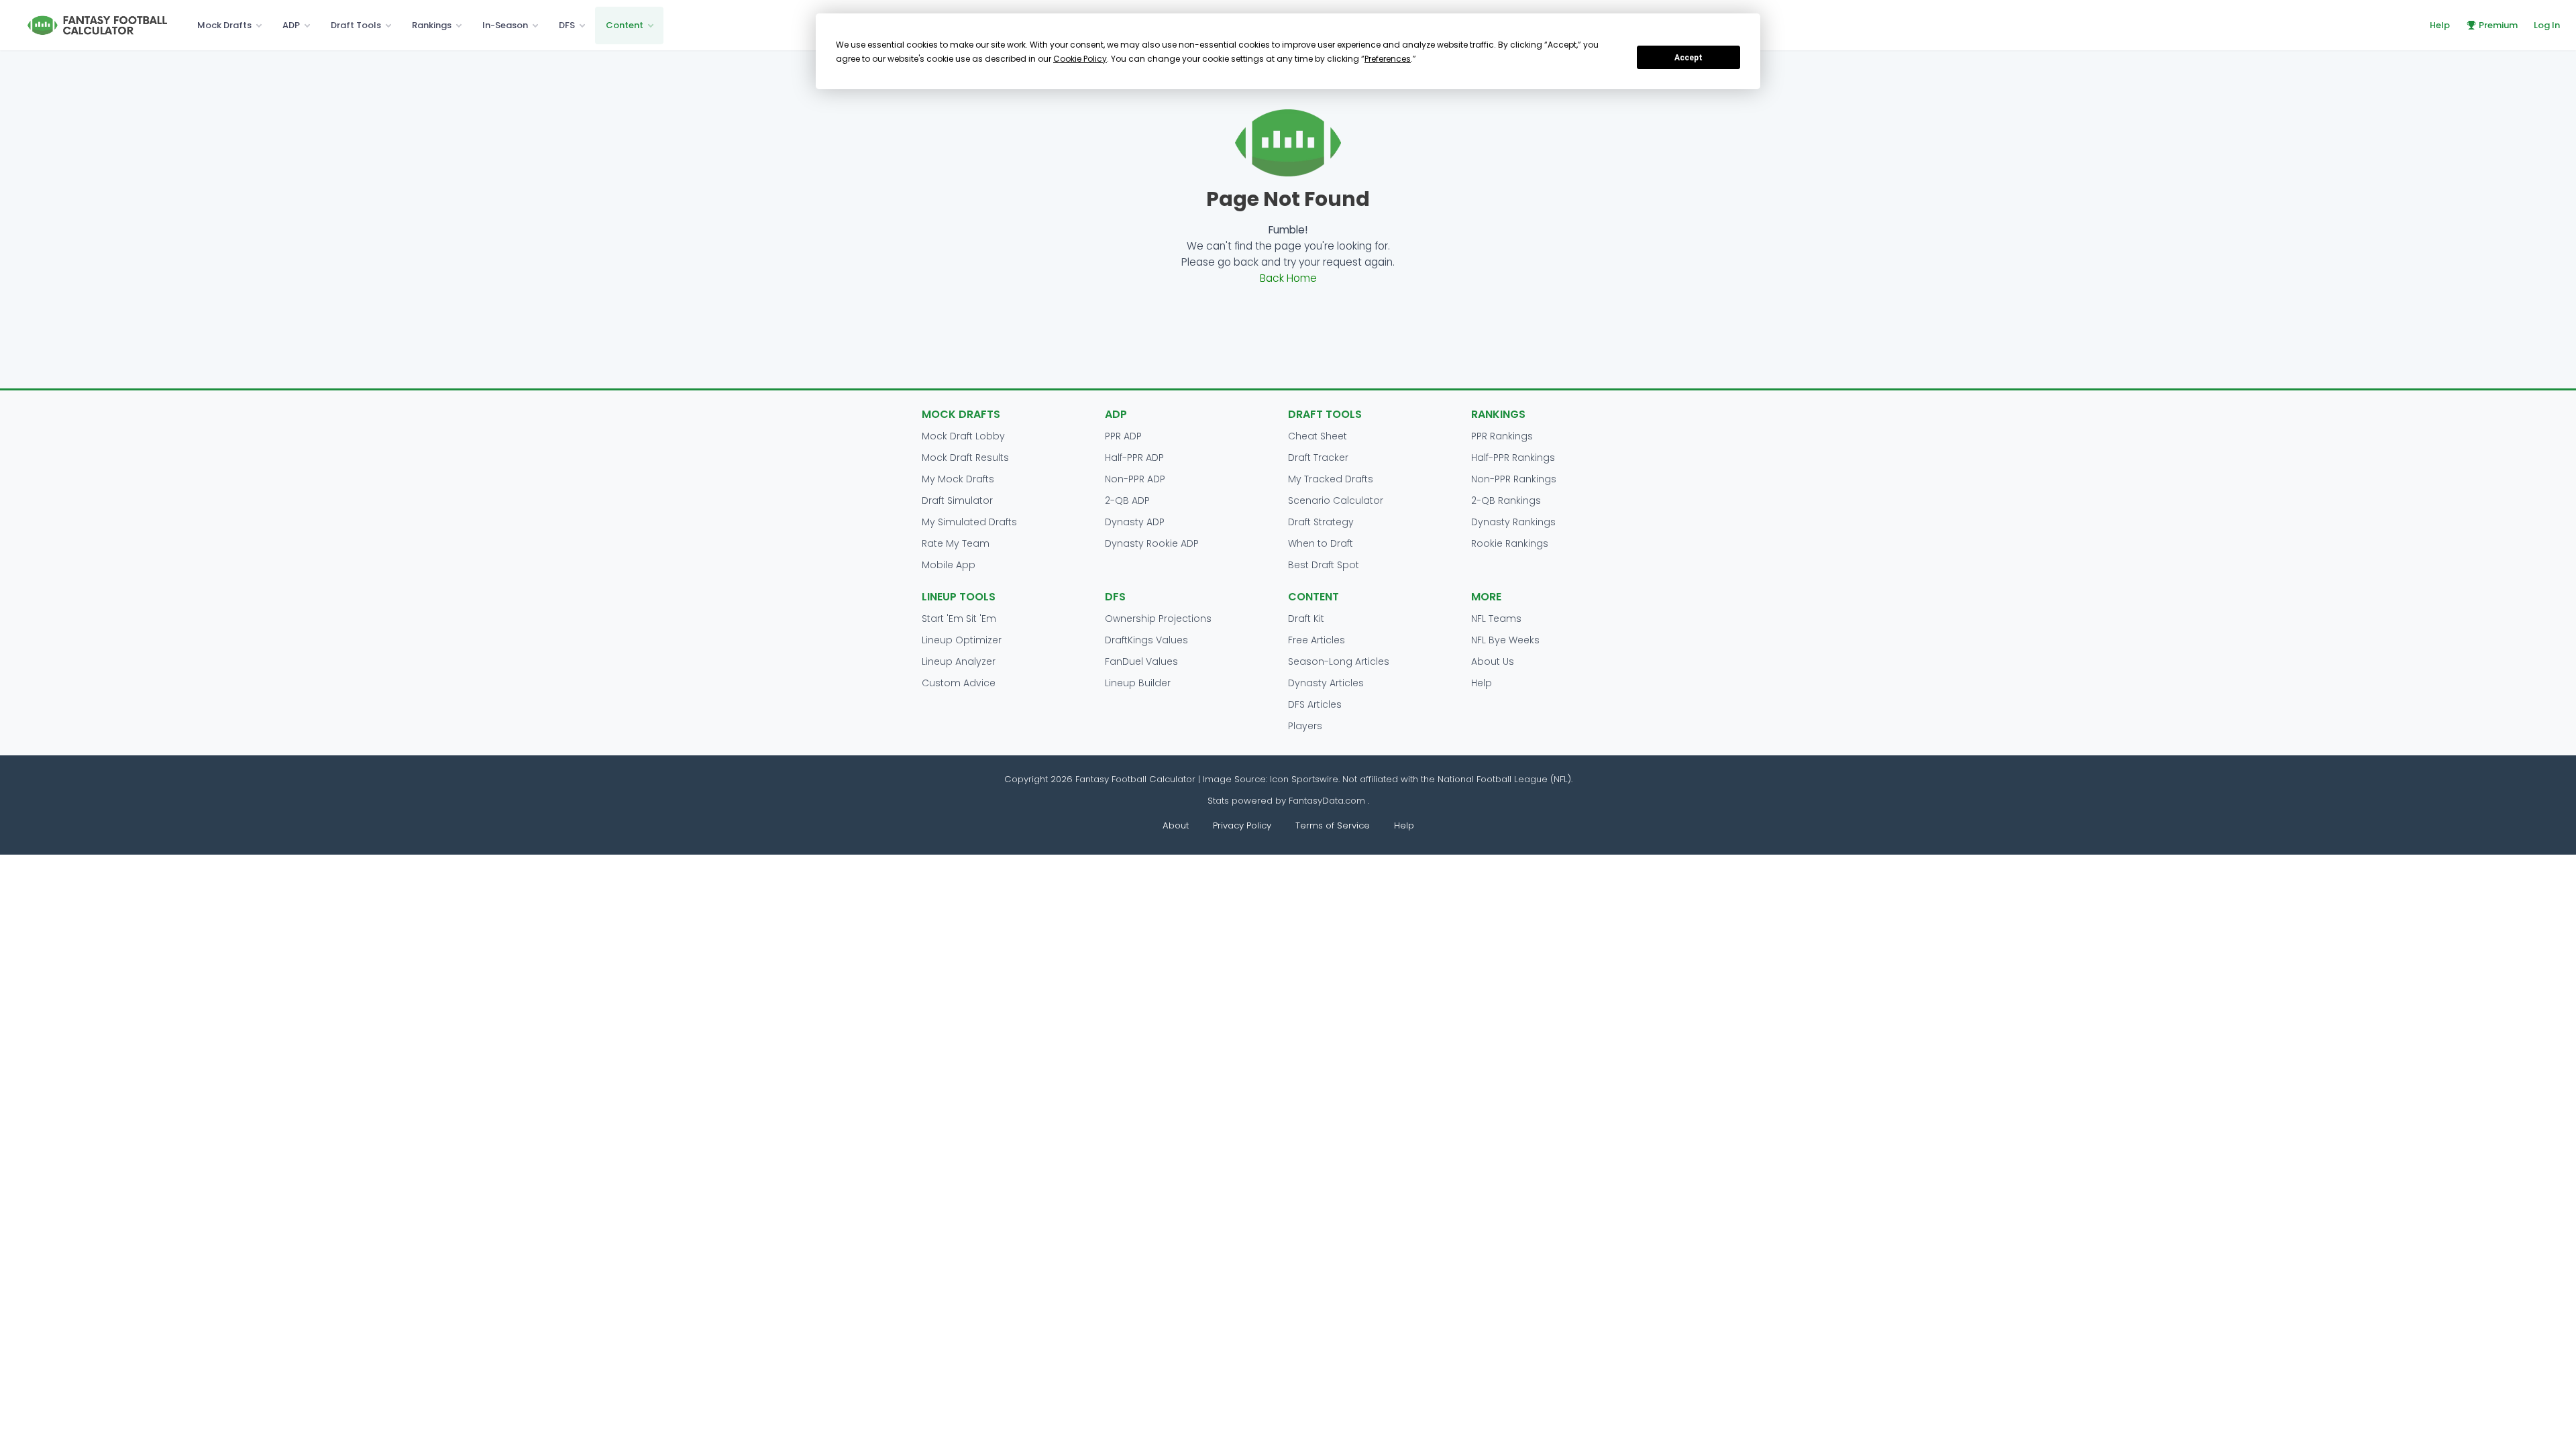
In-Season (505, 25)
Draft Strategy (1321, 522)
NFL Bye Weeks (1505, 640)
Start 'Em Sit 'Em (959, 619)
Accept (1688, 58)
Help (2440, 25)
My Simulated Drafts (969, 522)
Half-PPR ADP (1134, 458)
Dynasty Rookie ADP (1152, 543)
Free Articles (1317, 640)
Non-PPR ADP (1135, 479)
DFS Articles (1315, 704)
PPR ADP (1123, 436)
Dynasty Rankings (1513, 522)
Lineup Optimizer (962, 640)
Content (625, 25)
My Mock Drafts (958, 479)
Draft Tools (356, 25)
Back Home (1288, 278)
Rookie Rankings (1510, 543)
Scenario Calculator (1336, 500)
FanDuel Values (1141, 661)
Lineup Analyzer (959, 661)
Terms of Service (1333, 825)
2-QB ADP (1127, 500)
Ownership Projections (1158, 619)
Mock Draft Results (965, 458)
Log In (2547, 25)
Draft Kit (1306, 619)
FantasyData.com (1328, 801)
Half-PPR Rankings (1513, 458)
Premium (2498, 25)
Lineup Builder (1138, 683)
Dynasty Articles (1326, 683)
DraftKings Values (1146, 640)
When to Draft (1321, 543)
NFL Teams (1496, 619)
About (1176, 825)
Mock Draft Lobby (963, 436)
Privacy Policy (1242, 825)
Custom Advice (959, 683)
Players (1305, 726)
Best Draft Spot (1324, 565)
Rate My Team (956, 543)
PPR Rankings (1502, 436)
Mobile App (949, 565)
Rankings (432, 25)
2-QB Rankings (1506, 500)
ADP (291, 25)
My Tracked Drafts (1331, 479)
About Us (1493, 661)
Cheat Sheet (1318, 436)
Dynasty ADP (1135, 522)
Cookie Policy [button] (1080, 59)
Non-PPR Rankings (1514, 479)
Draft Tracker (1318, 458)
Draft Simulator (957, 500)
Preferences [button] (1388, 59)
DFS (567, 25)
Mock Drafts (224, 25)
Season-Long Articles (1339, 661)
